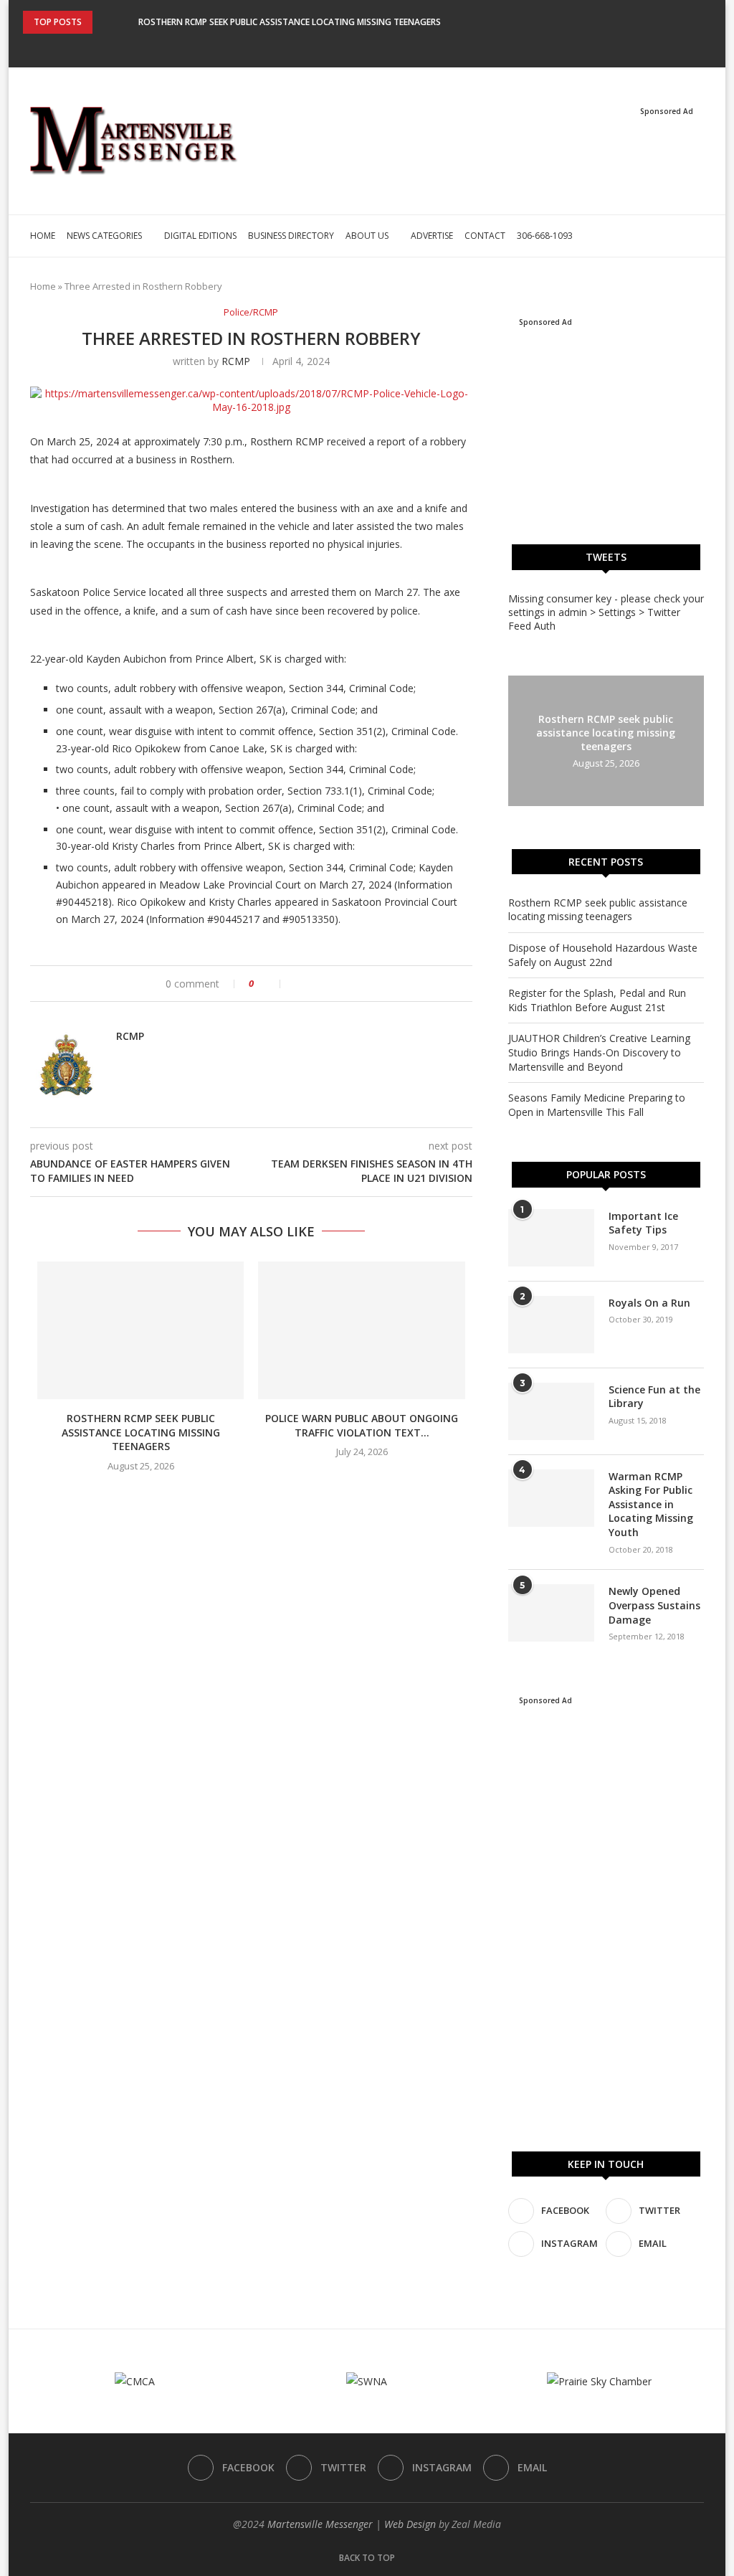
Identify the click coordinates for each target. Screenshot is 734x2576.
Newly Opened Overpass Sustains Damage (654, 1605)
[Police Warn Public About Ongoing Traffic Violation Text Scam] (361, 1330)
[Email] (396, 47)
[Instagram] (377, 47)
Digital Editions (200, 236)
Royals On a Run (649, 1303)
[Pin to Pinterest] (329, 984)
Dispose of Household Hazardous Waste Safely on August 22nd (603, 955)
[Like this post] (271, 984)
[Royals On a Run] (551, 1325)
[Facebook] (338, 47)
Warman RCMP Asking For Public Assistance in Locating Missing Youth (651, 1504)
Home (43, 236)
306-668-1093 (545, 236)
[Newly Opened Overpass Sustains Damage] (551, 1613)
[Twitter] (358, 47)
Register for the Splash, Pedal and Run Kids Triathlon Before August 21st (597, 1000)
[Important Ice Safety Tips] (551, 1238)
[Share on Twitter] (314, 984)
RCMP (236, 361)
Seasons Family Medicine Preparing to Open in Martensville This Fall (597, 1105)
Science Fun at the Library (654, 1397)
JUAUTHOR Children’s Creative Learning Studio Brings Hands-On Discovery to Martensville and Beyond (599, 1052)
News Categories (104, 236)
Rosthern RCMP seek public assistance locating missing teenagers (290, 22)
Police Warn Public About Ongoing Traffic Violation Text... (362, 1425)
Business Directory (291, 236)
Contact (485, 236)
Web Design (410, 2524)
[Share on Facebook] (299, 984)
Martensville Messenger (320, 2524)
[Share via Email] (344, 984)
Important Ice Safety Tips (643, 1223)
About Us (367, 236)
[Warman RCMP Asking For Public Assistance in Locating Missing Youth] (551, 1498)
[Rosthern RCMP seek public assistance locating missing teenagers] (140, 1330)
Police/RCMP (251, 313)
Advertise (432, 236)
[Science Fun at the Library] (551, 1411)
